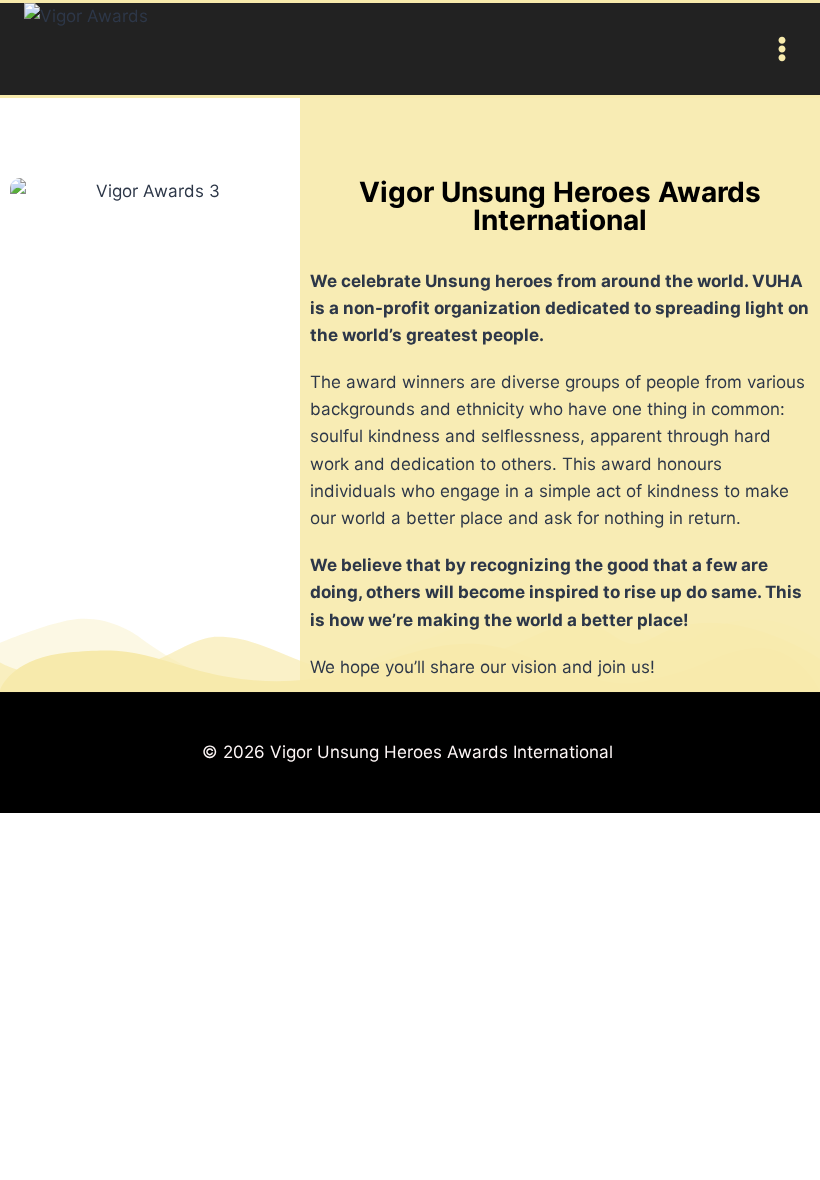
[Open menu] (778, 48)
